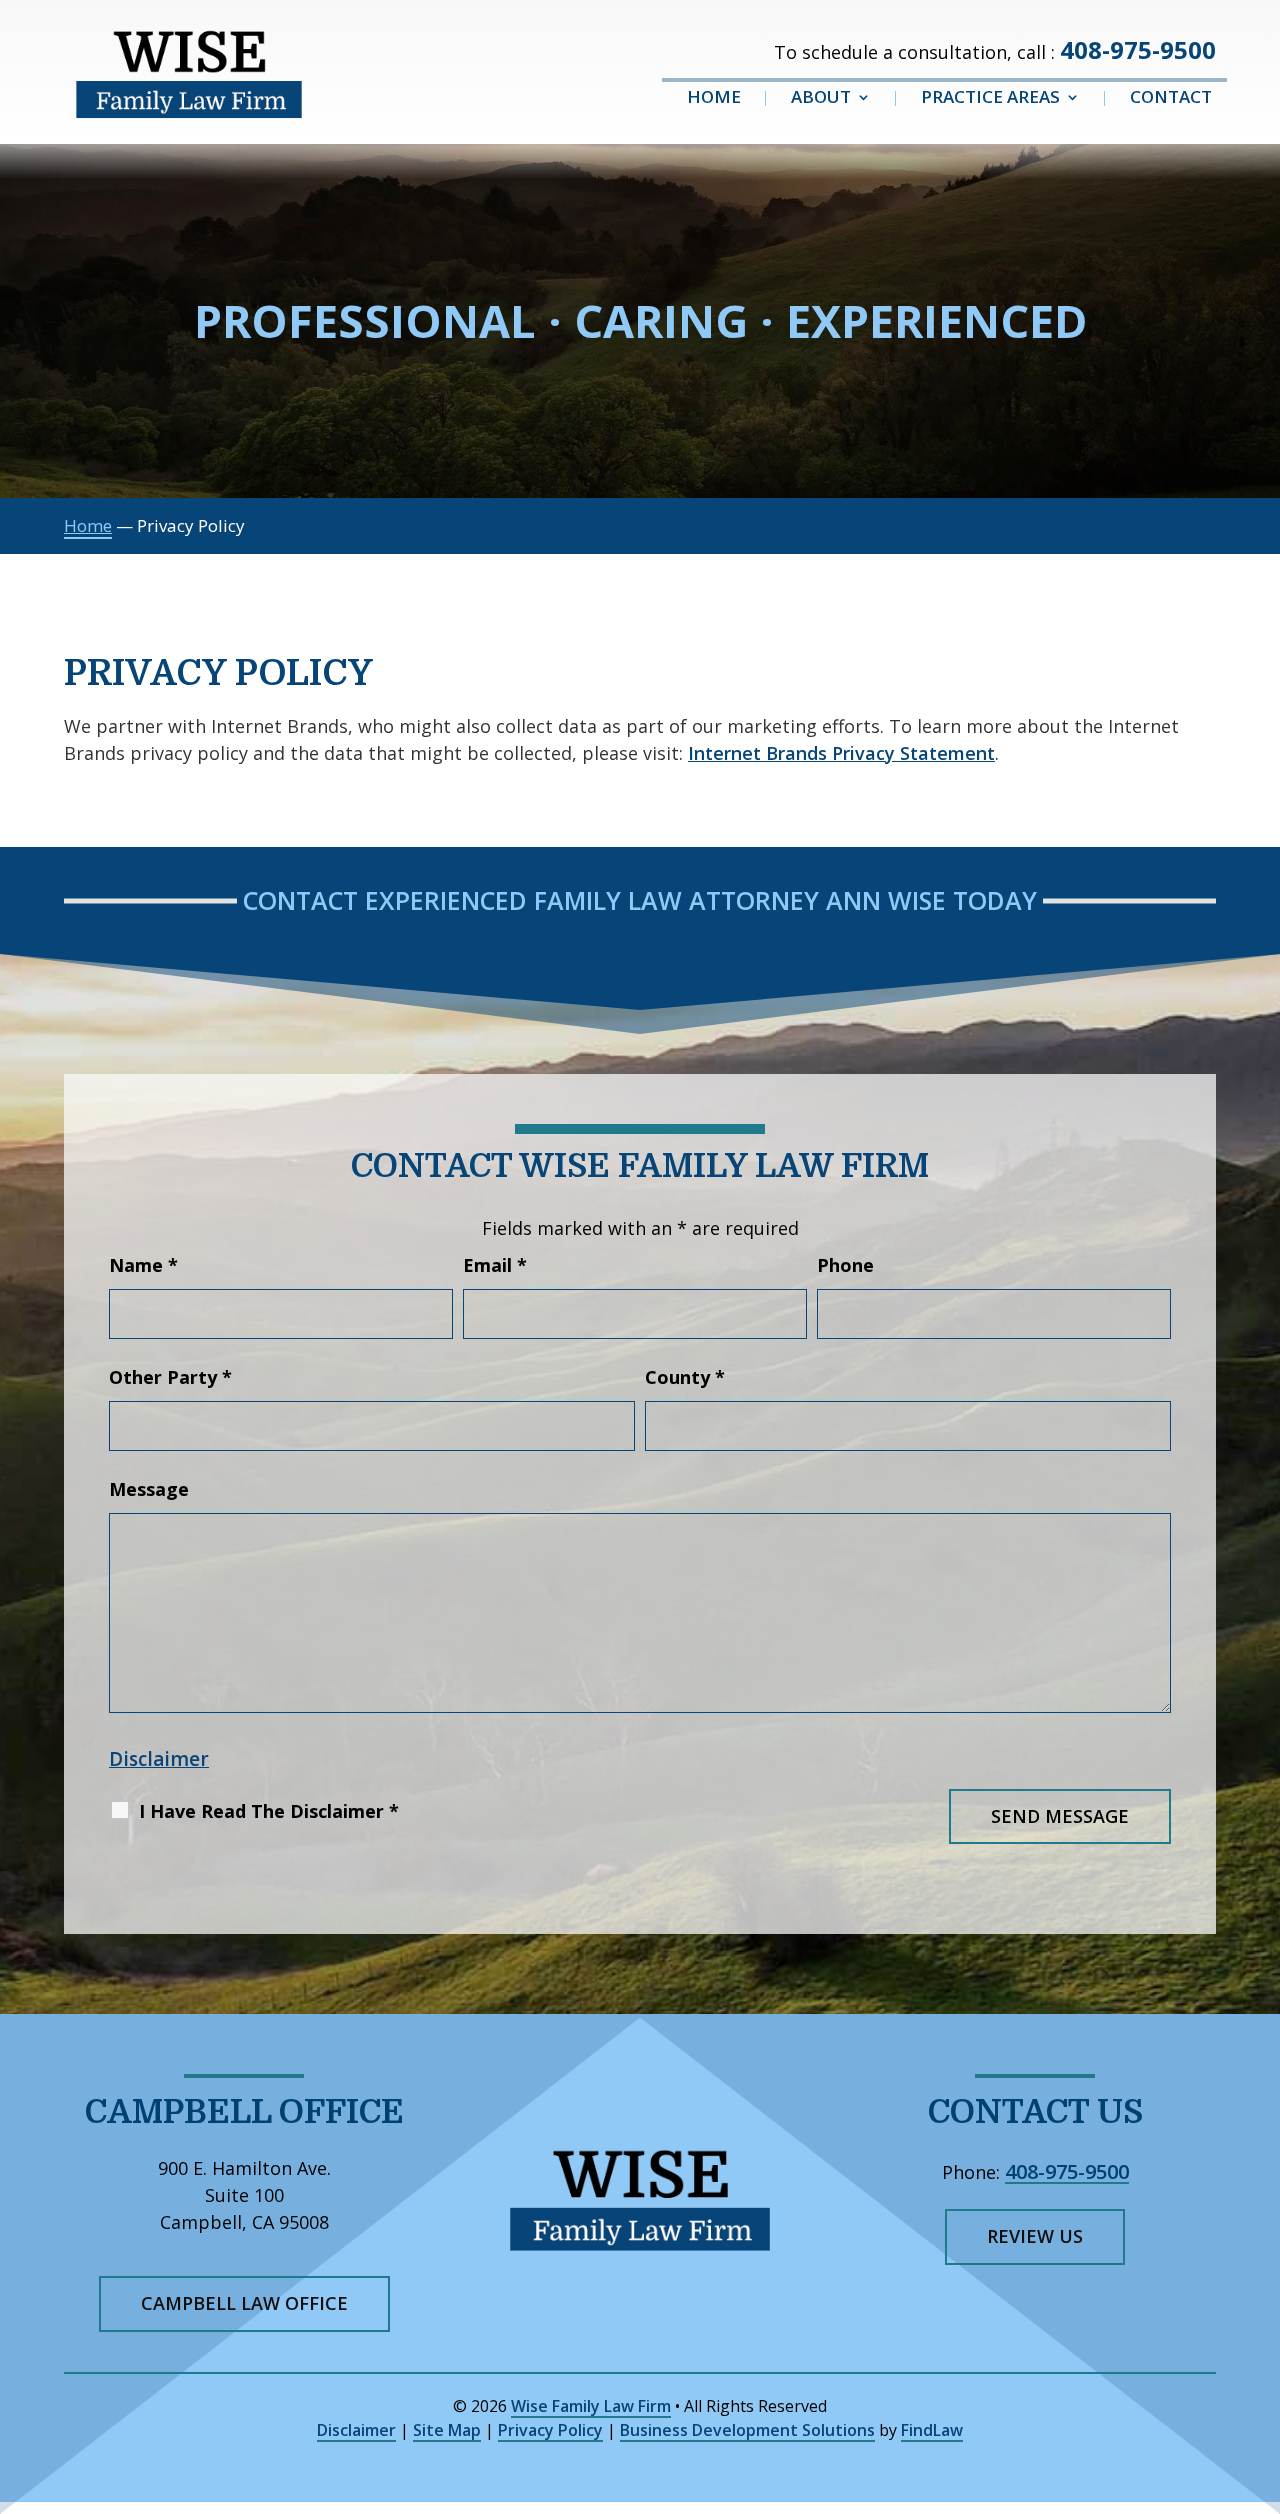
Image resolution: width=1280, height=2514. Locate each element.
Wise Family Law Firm (591, 2406)
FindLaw (932, 2430)
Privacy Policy (550, 2430)
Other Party (170, 1377)
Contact (1171, 99)
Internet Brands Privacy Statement (841, 753)
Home (714, 99)
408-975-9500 (1138, 49)
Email (495, 1265)
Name (143, 1265)
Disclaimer (159, 1759)
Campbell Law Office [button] (244, 2303)
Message (149, 1489)
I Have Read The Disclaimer (269, 1811)
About (821, 99)
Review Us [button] (1035, 2236)
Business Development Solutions (747, 2430)
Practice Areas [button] (990, 99)
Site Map (447, 2430)
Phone (845, 1265)
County (685, 1377)
